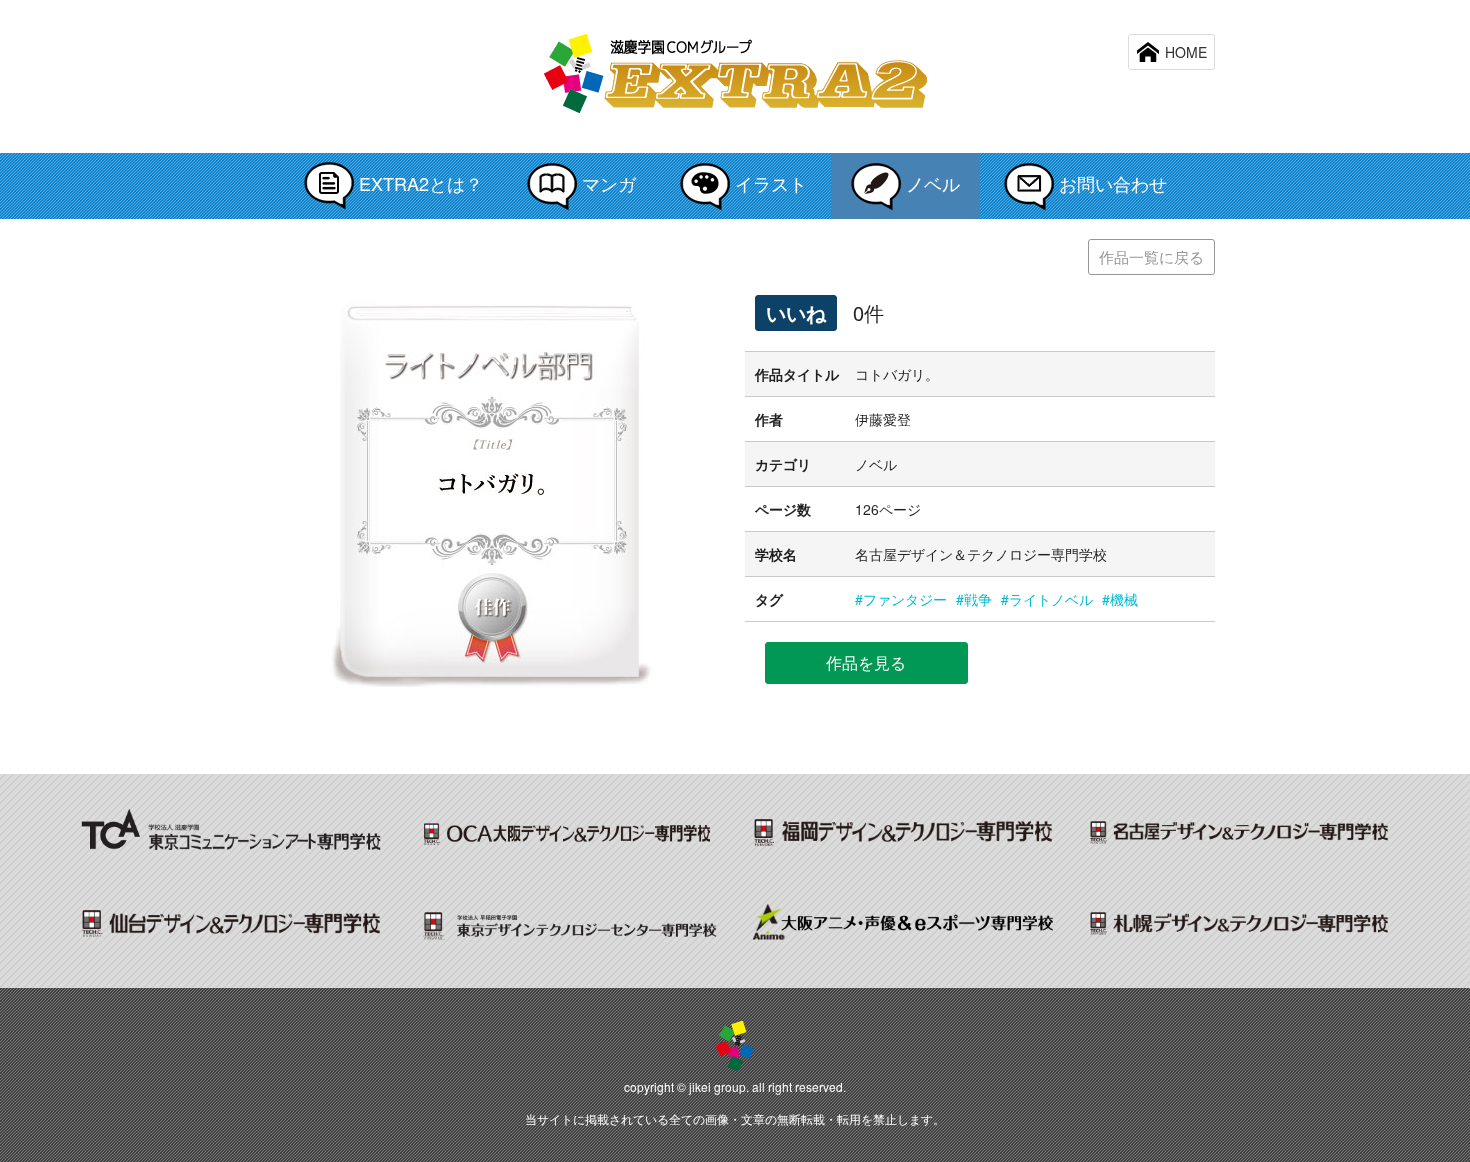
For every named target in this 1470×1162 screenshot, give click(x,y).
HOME (1184, 52)
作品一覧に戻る (1151, 256)
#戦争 (974, 599)
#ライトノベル (1047, 599)
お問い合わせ (1110, 183)
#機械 (1120, 599)
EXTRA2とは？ (418, 183)
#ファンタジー (901, 599)
